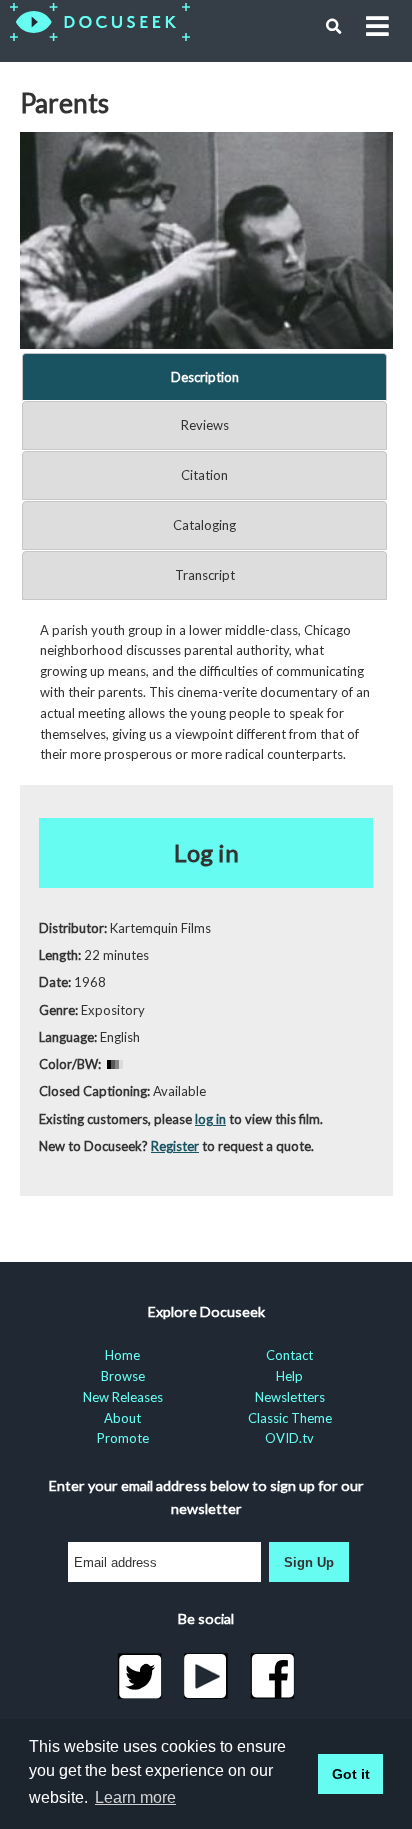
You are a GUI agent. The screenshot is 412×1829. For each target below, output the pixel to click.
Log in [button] (206, 852)
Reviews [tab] (205, 425)
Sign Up (309, 1562)
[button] (334, 27)
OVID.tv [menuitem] (289, 1438)
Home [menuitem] (122, 1355)
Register (175, 1146)
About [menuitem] (122, 1418)
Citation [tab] (204, 475)
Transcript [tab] (205, 575)
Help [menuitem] (289, 1376)
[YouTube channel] (206, 1676)
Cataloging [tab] (204, 525)
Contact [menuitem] (289, 1355)
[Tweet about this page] (139, 1676)
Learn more (135, 1797)
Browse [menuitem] (123, 1376)
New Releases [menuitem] (123, 1397)
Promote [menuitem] (123, 1438)
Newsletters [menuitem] (290, 1397)
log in (210, 1119)
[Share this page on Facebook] (272, 1676)
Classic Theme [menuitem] (290, 1418)
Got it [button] (351, 1774)
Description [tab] (205, 377)
